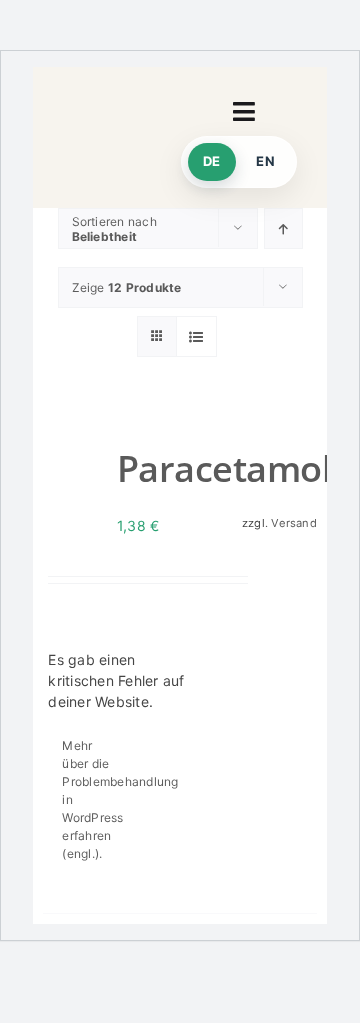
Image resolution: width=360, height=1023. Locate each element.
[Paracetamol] (74, 470)
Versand (294, 523)
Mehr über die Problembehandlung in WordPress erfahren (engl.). (91, 799)
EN (265, 161)
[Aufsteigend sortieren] (283, 228)
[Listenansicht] (196, 336)
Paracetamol (224, 468)
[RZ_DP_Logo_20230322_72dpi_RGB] (107, 133)
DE (212, 161)
